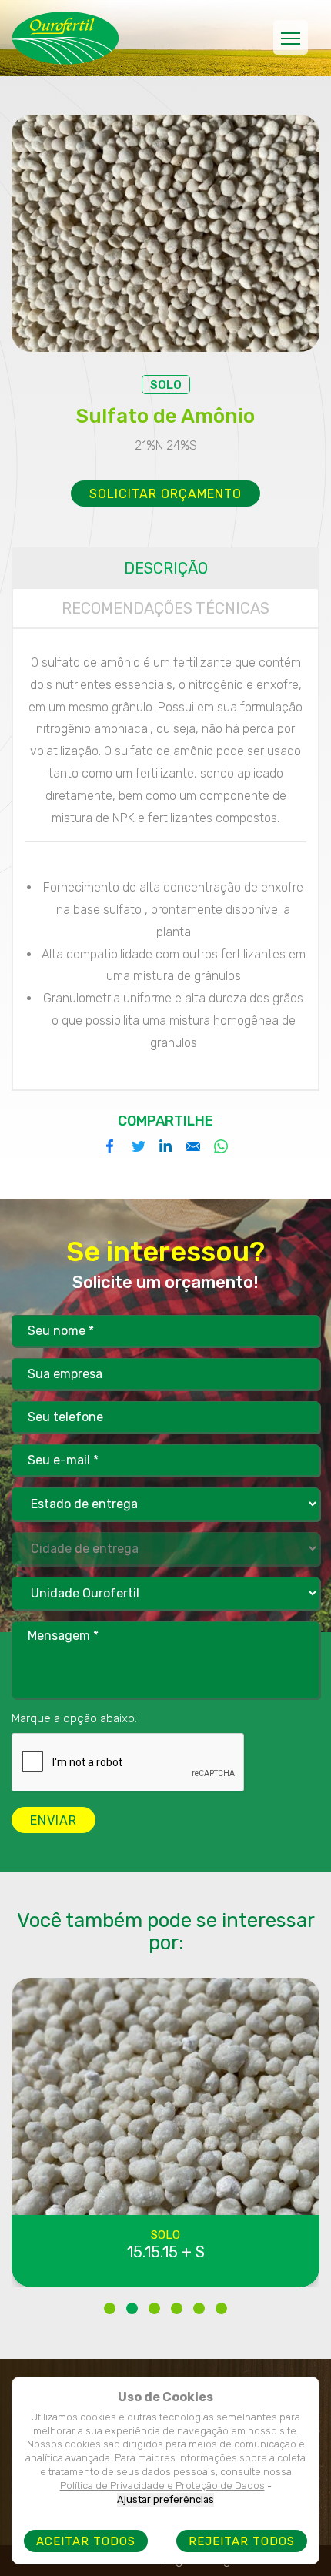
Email (193, 1146)
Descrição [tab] (166, 568)
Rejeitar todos (242, 2541)
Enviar (53, 1820)
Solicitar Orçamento (165, 494)
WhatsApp (221, 1146)
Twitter (138, 1146)
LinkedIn (165, 1146)
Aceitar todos (86, 2541)
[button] (110, 2308)
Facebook (110, 1146)
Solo (166, 385)
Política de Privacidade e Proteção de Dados (162, 2486)
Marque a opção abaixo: (74, 1718)
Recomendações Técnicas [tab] (165, 608)
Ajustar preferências (165, 2499)
